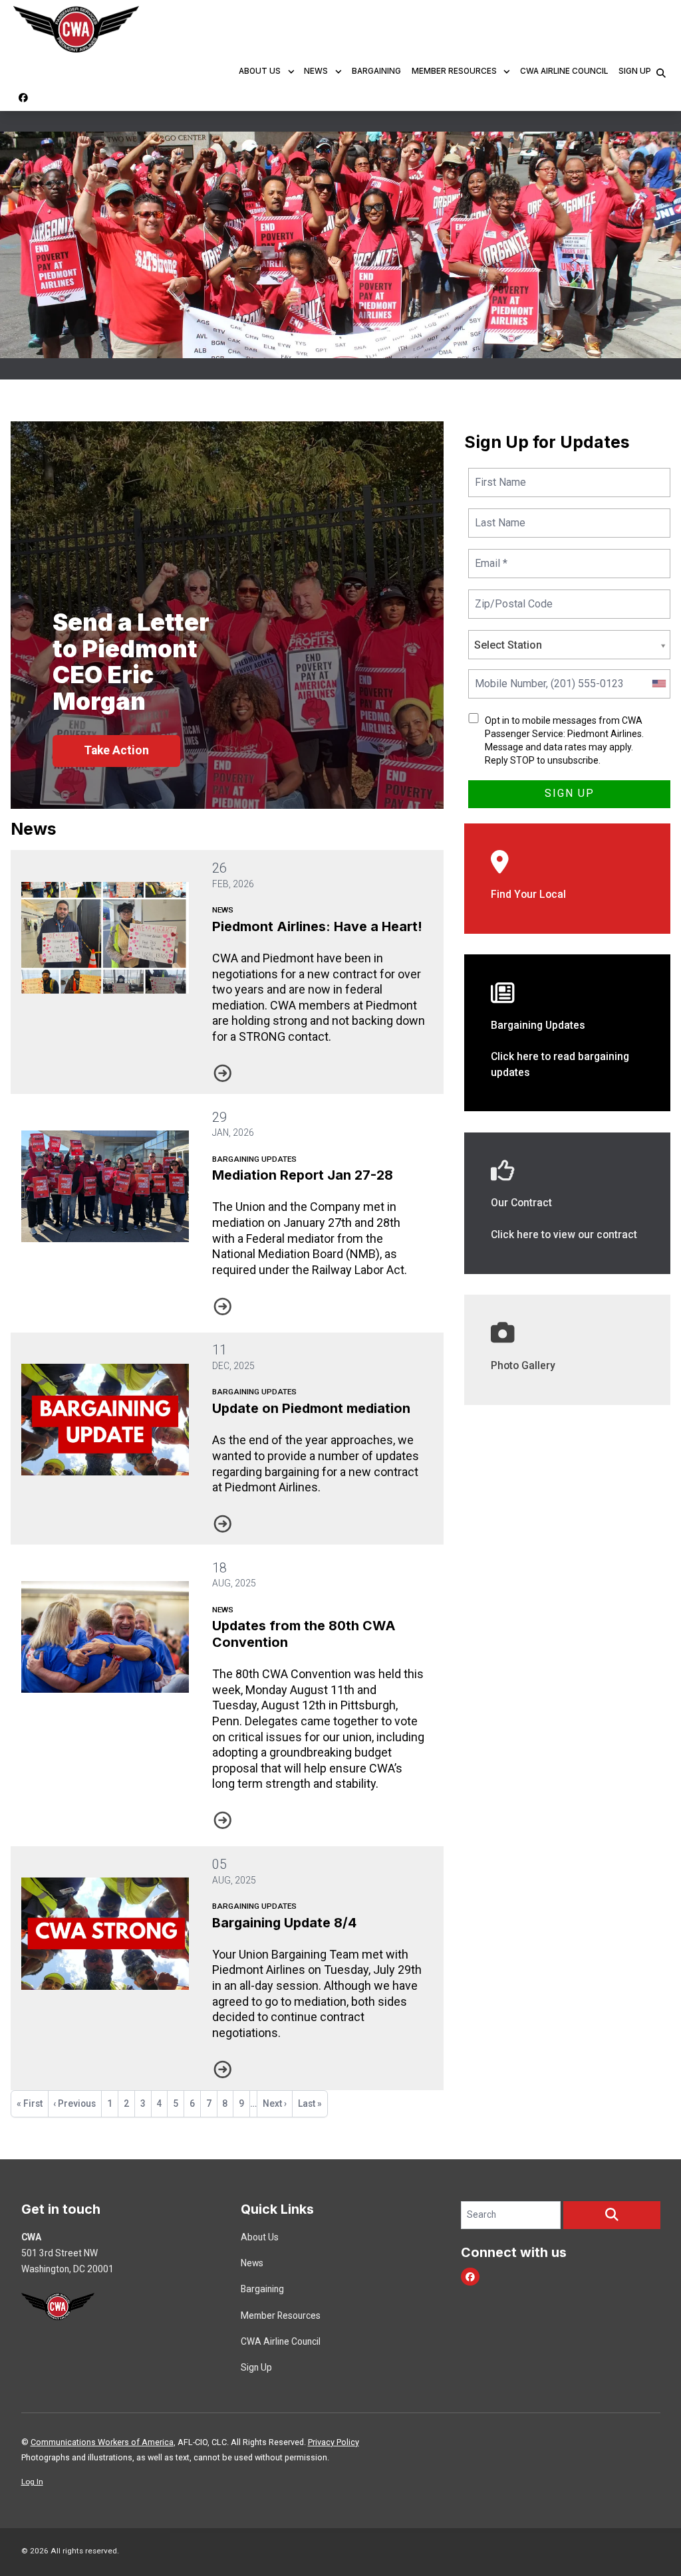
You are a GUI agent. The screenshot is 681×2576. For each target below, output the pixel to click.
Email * (491, 555)
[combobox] (658, 684)
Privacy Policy (334, 2442)
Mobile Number (508, 676)
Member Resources (454, 71)
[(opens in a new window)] (567, 1349)
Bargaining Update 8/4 (284, 1923)
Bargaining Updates (254, 1159)
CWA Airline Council (564, 71)
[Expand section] (291, 72)
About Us (260, 71)
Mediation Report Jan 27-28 (303, 1175)
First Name (499, 474)
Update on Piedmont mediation (311, 1408)
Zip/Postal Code (511, 596)
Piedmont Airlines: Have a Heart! (317, 926)
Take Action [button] (116, 750)
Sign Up (635, 71)
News (316, 71)
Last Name (498, 515)
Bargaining (376, 71)
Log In (32, 2482)
